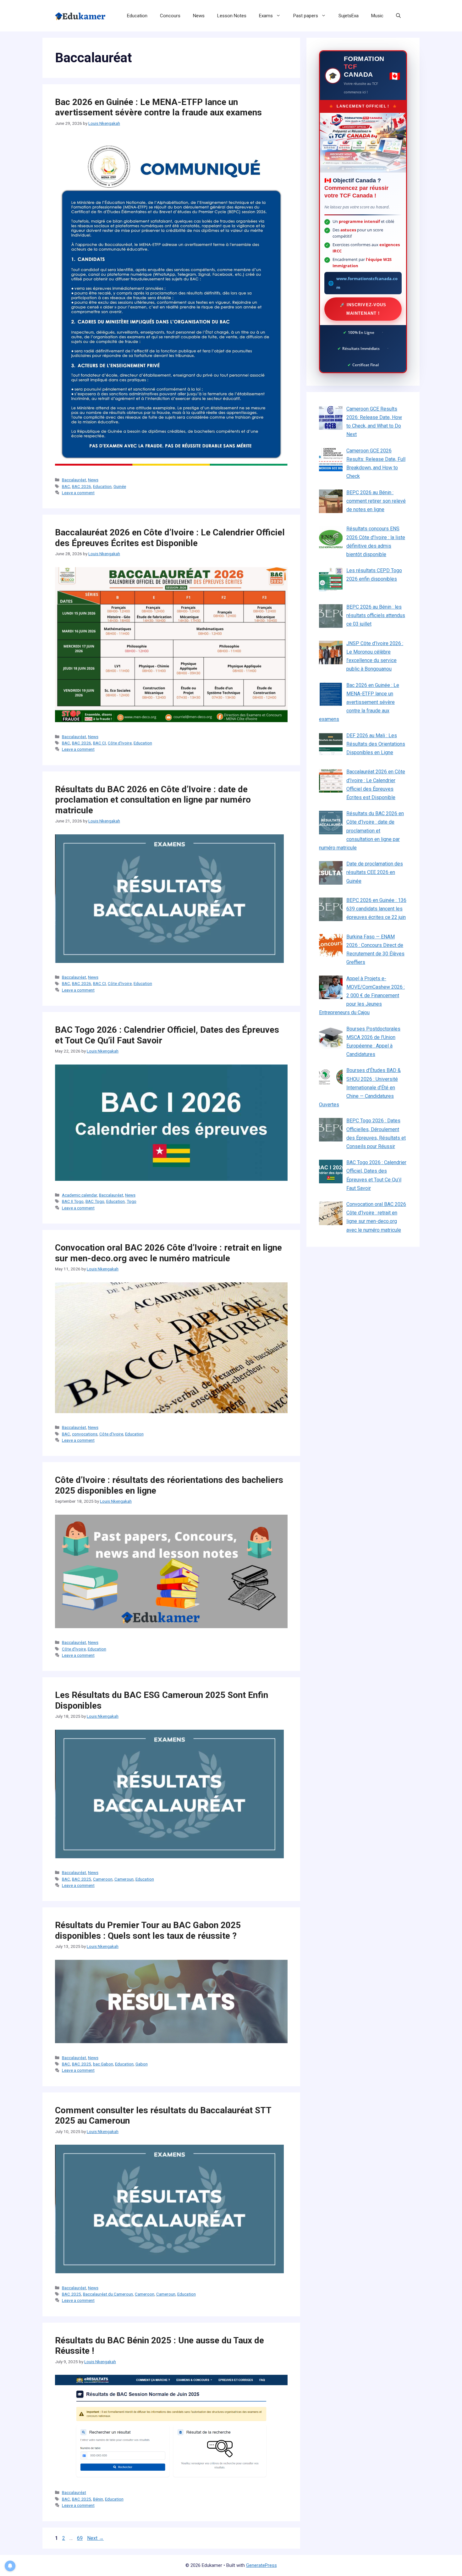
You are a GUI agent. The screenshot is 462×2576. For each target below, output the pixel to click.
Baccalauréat (74, 480)
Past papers (306, 16)
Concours (170, 16)
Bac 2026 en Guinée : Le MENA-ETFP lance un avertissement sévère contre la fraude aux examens (158, 107)
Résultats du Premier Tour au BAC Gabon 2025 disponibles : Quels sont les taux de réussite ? (148, 1930)
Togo (132, 1201)
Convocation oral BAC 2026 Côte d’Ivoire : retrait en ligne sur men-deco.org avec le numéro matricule (168, 1253)
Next (95, 2538)
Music (377, 16)
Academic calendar (80, 1195)
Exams (266, 16)
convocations (85, 1434)
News (199, 16)
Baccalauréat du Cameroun (108, 2294)
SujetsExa (349, 16)
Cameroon (103, 1879)
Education (137, 16)
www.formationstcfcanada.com (367, 283)
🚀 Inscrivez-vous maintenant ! (363, 309)
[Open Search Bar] (398, 16)
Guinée (120, 486)
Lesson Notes (232, 16)
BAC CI (99, 743)
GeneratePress (261, 2565)
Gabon (142, 2064)
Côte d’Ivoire (120, 743)
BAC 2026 (82, 486)
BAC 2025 (82, 1879)
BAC (66, 486)
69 (80, 2538)
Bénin (98, 2499)
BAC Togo (95, 1201)
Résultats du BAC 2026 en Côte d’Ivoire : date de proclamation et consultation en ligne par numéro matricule (153, 800)
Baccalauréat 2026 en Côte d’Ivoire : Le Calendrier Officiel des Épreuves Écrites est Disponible (170, 538)
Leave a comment (78, 493)
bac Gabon (103, 2064)
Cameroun (124, 1879)
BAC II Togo (73, 1201)
